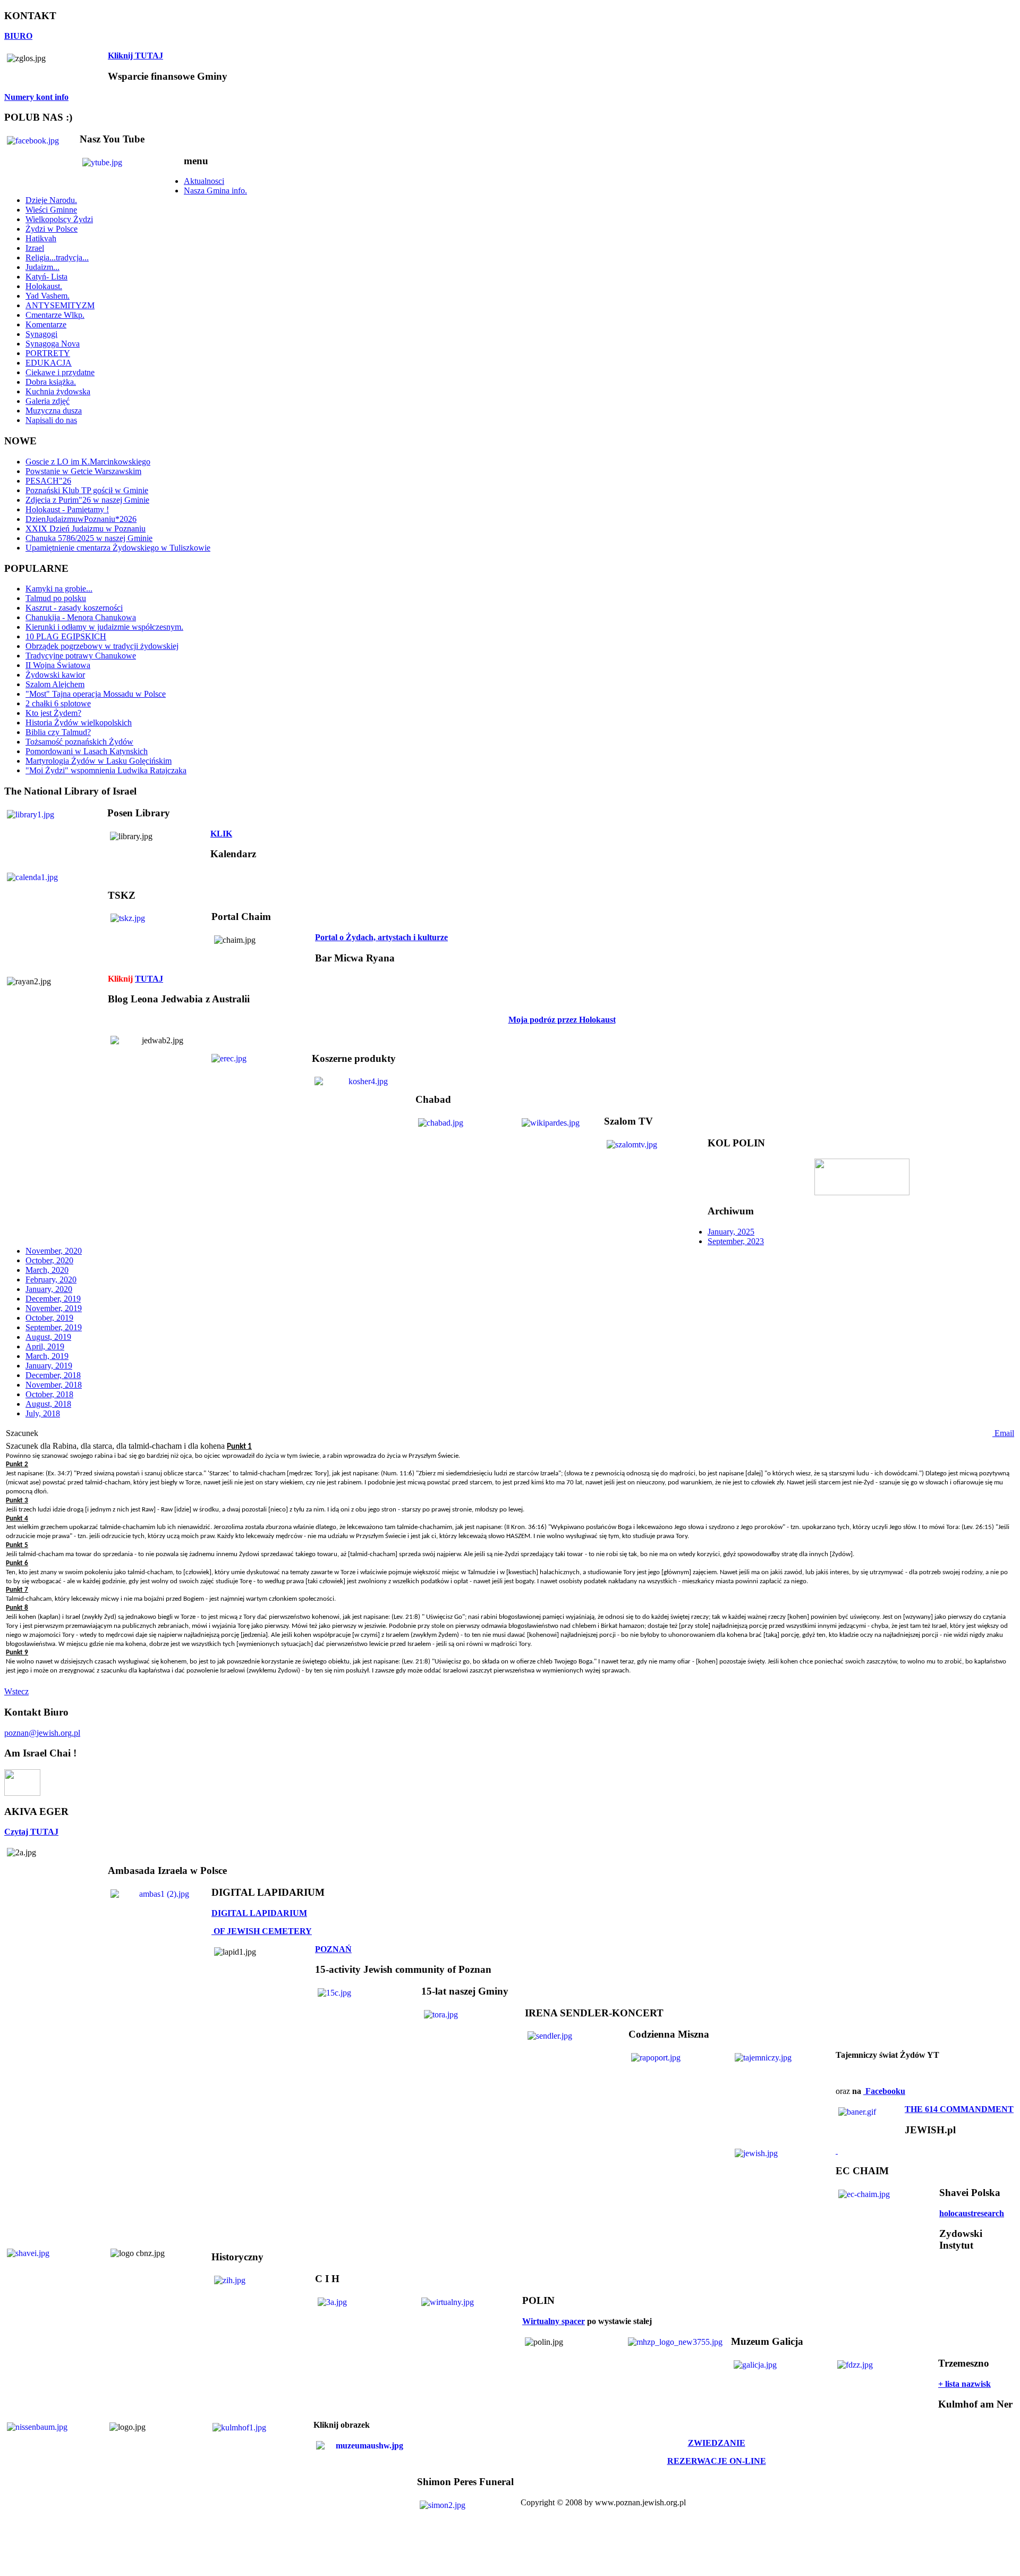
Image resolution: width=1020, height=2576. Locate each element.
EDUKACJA (49, 363)
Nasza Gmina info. (215, 191)
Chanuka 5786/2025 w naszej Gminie (89, 538)
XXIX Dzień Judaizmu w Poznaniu (86, 529)
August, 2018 (48, 1404)
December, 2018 (53, 1375)
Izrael (35, 248)
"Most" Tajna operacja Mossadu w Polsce (96, 694)
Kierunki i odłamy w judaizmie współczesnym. (104, 627)
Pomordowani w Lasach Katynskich (87, 751)
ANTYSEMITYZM (60, 305)
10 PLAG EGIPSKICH (66, 636)
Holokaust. (44, 286)
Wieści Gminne (51, 210)
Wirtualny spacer (554, 2321)
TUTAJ (149, 979)
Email (1003, 1433)
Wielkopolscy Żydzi (59, 219)
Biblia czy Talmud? (58, 732)
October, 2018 (49, 1394)
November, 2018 (54, 1385)
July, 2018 (43, 1413)
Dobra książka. (51, 382)
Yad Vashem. (48, 296)
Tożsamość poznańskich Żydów (79, 742)
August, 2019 (48, 1337)
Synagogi (41, 334)
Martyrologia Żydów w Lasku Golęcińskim (99, 761)
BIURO (18, 36)
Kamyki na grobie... (59, 589)
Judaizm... (42, 267)
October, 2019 (49, 1318)
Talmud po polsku (56, 598)
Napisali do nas (51, 420)
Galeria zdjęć (48, 401)
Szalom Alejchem (55, 684)
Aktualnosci (204, 181)
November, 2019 (54, 1308)
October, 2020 (49, 1260)
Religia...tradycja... (57, 257)
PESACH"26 (48, 481)
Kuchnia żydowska (58, 391)
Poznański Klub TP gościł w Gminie (87, 490)
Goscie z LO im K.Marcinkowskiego (88, 462)
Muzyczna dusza (54, 411)
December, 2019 (53, 1299)
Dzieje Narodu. (51, 200)
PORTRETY (48, 353)
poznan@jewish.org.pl (42, 1733)
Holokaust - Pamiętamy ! (67, 509)
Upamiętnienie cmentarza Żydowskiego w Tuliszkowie (118, 548)
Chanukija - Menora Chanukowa (81, 617)
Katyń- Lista (46, 277)
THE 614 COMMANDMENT (959, 2109)
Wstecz (16, 1691)
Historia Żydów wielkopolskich (79, 723)
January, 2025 (731, 1232)
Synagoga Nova (53, 344)
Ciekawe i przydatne (60, 372)
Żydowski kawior (55, 675)
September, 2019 (54, 1327)
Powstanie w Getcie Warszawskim (83, 471)
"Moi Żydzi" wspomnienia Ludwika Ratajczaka (106, 770)
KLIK (221, 834)
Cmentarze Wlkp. (55, 315)
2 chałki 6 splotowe (58, 703)
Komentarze (46, 324)
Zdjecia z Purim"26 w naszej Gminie (87, 500)
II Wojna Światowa (58, 665)
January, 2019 (49, 1366)
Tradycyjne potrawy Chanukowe (81, 656)
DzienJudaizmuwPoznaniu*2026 (81, 519)
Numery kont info (36, 97)
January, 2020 (49, 1289)
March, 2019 (47, 1356)
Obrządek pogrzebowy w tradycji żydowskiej (102, 646)
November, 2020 (54, 1251)
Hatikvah (41, 238)
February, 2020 (51, 1279)
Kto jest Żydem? (53, 713)
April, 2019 (45, 1346)
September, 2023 (736, 1241)
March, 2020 (47, 1270)
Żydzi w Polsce (52, 229)
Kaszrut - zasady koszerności (74, 608)
